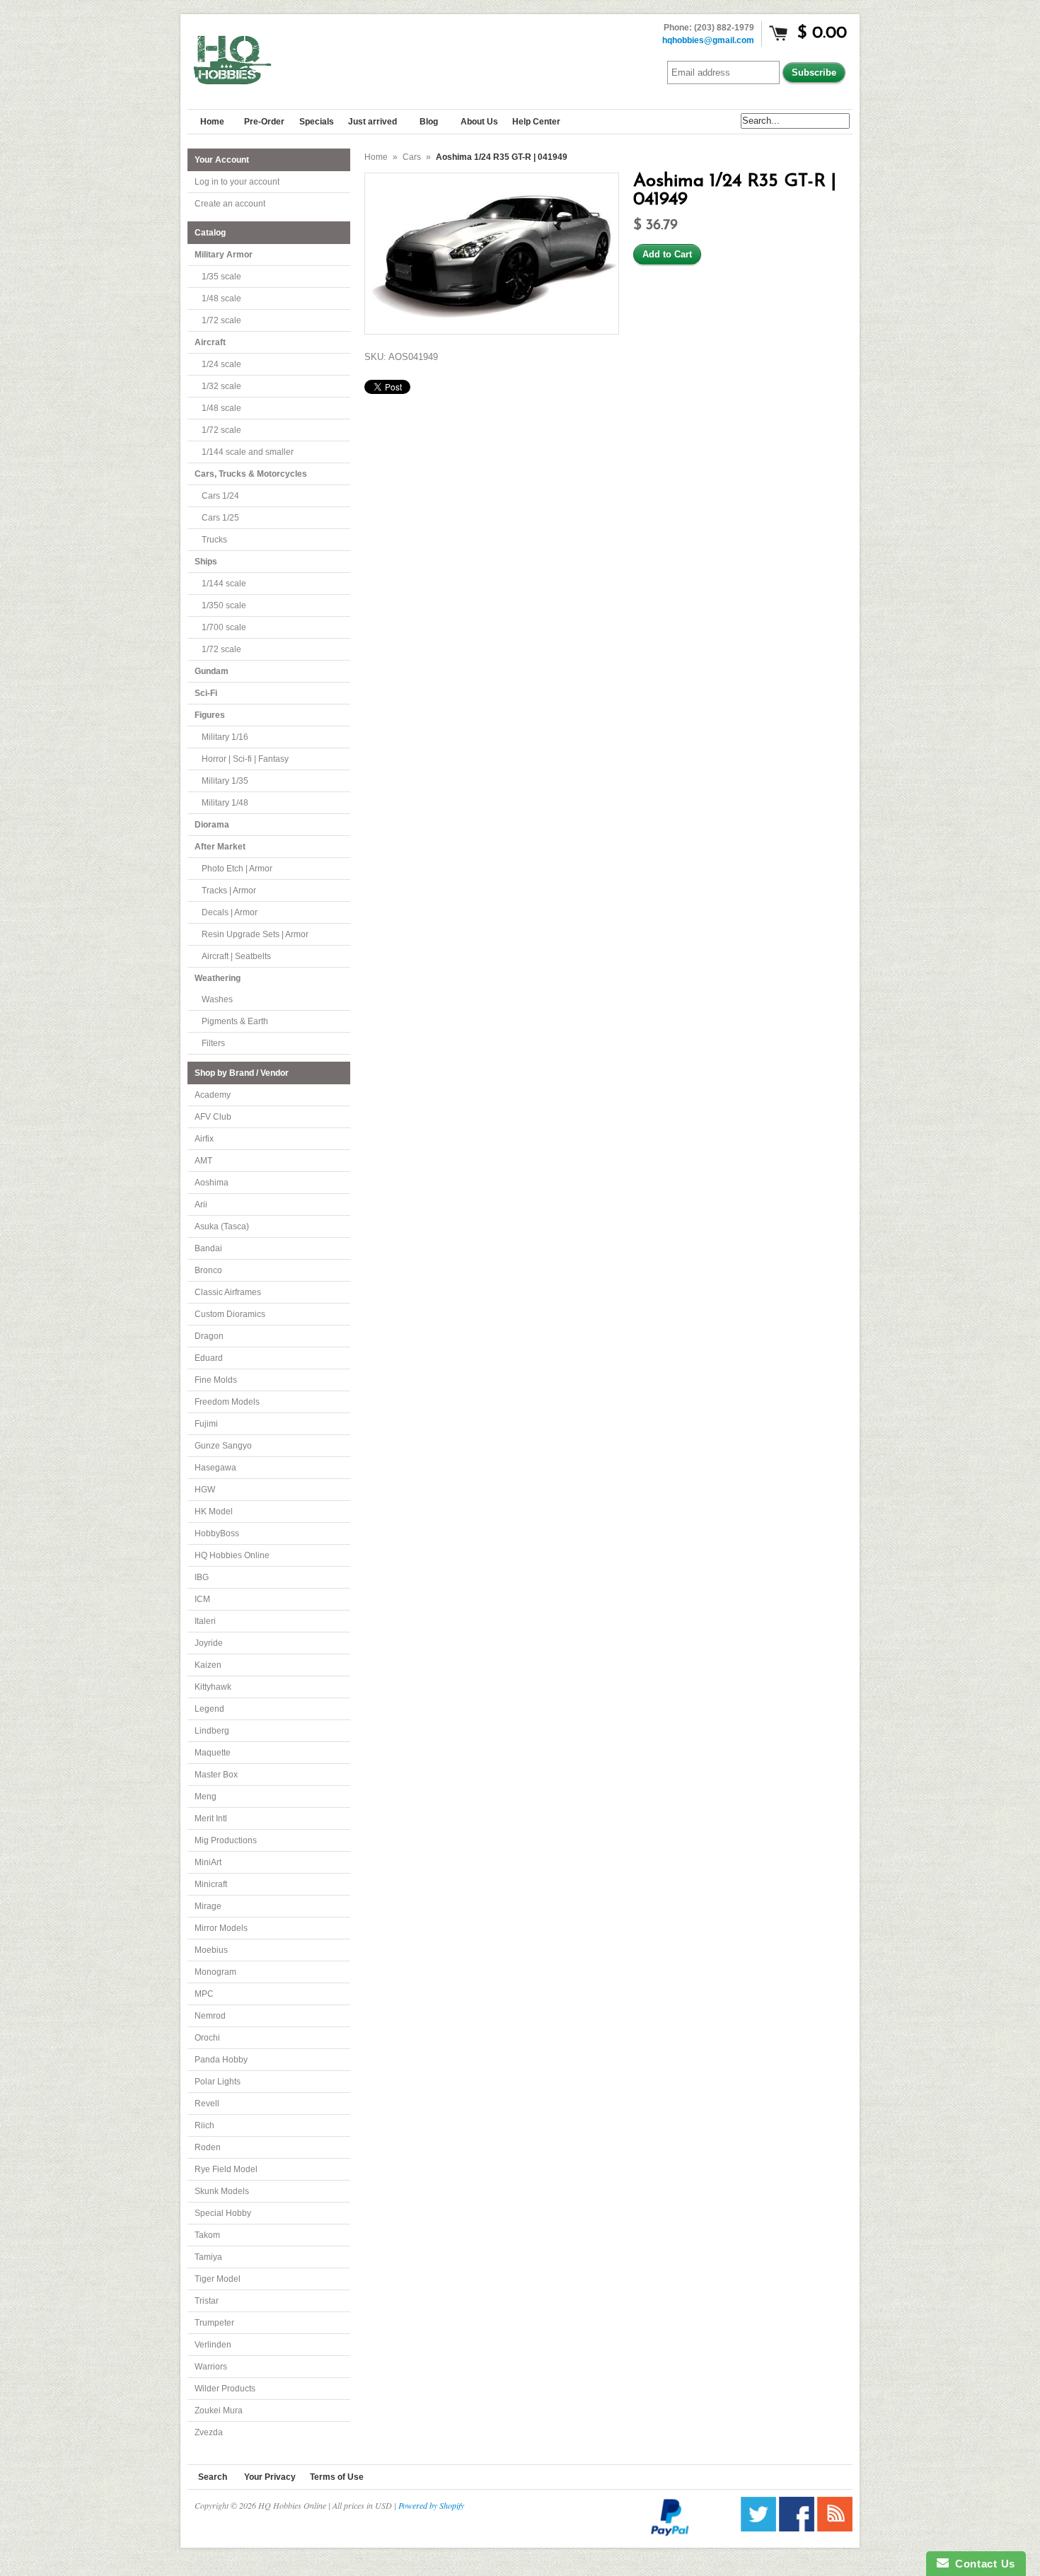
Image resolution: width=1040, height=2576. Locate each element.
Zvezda (209, 2432)
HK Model (214, 1512)
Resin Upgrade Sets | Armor (255, 934)
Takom (207, 2235)
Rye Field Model (226, 2169)
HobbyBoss (217, 1533)
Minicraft (211, 1884)
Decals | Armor (230, 912)
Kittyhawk (213, 1687)
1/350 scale (224, 605)
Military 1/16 (225, 737)
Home (376, 157)
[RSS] (835, 2528)
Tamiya (208, 2257)
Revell (207, 2104)
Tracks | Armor (229, 890)
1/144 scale (224, 584)
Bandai (208, 1248)
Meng (206, 1797)
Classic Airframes (228, 1292)
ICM (202, 1599)
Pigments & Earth (235, 1021)
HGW (205, 1490)
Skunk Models (222, 2191)
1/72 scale (221, 320)
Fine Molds (216, 1380)
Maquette (213, 1753)
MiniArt (208, 1862)
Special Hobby (223, 2213)
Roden (208, 2147)
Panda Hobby (221, 2060)
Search (213, 2477)
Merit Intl (211, 1818)
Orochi (207, 2038)
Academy (213, 1095)
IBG (202, 1577)
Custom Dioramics (230, 1314)
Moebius (211, 1950)
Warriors (211, 2367)
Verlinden (213, 2345)
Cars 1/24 (220, 496)
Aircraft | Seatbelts (236, 956)
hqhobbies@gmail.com (708, 40)
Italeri (205, 1621)
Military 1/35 (225, 781)
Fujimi (206, 1424)
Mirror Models (221, 1928)
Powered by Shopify (431, 2505)
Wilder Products (225, 2389)
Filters (213, 1043)
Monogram (215, 1972)
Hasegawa (215, 1468)
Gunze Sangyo (223, 1446)
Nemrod (210, 2016)
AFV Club (213, 1117)
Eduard (209, 1358)
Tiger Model (218, 2279)
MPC (204, 1994)
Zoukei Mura (219, 2410)
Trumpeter (214, 2323)
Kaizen (208, 1665)
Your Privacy (270, 2477)
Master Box (216, 1775)
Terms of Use (337, 2477)
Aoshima (212, 1183)
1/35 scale (221, 277)
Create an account (230, 204)
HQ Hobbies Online (232, 1555)
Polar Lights (218, 2082)
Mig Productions (226, 1840)
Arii (201, 1205)
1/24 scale (221, 364)
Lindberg (212, 1731)
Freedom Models (227, 1402)
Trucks (214, 540)
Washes (217, 999)
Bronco (208, 1270)
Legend (209, 1709)
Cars (412, 157)
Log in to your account (237, 182)
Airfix (204, 1139)
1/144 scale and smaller (248, 452)
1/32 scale (221, 386)
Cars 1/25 (220, 518)
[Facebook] (797, 2528)
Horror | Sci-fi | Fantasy (245, 759)
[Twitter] (758, 2528)
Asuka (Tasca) (222, 1226)
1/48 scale (221, 298)
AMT (203, 1161)
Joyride (209, 1643)
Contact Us (982, 2564)
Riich (204, 2125)
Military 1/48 (225, 803)
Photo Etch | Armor (237, 869)
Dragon (209, 1336)
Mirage (208, 1906)
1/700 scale (224, 627)
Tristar (207, 2301)
